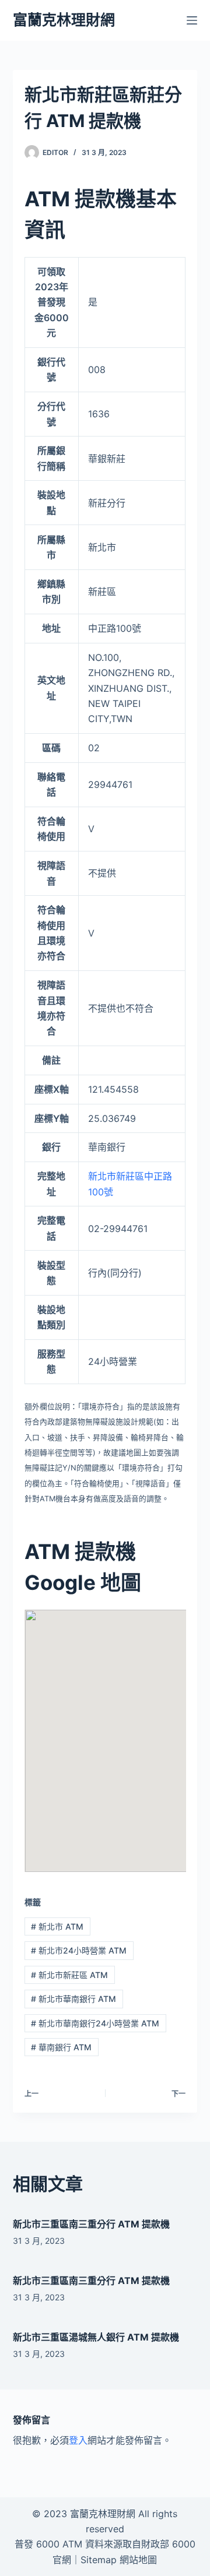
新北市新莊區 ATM (69, 1975)
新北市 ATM (57, 1926)
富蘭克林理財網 (64, 20)
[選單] (192, 20)
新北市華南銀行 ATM (73, 1999)
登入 (78, 2440)
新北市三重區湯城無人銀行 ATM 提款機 (96, 2337)
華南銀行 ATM (61, 2047)
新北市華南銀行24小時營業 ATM (95, 2023)
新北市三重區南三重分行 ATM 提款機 (91, 2224)
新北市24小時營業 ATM (79, 1950)
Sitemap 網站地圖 (119, 2560)
